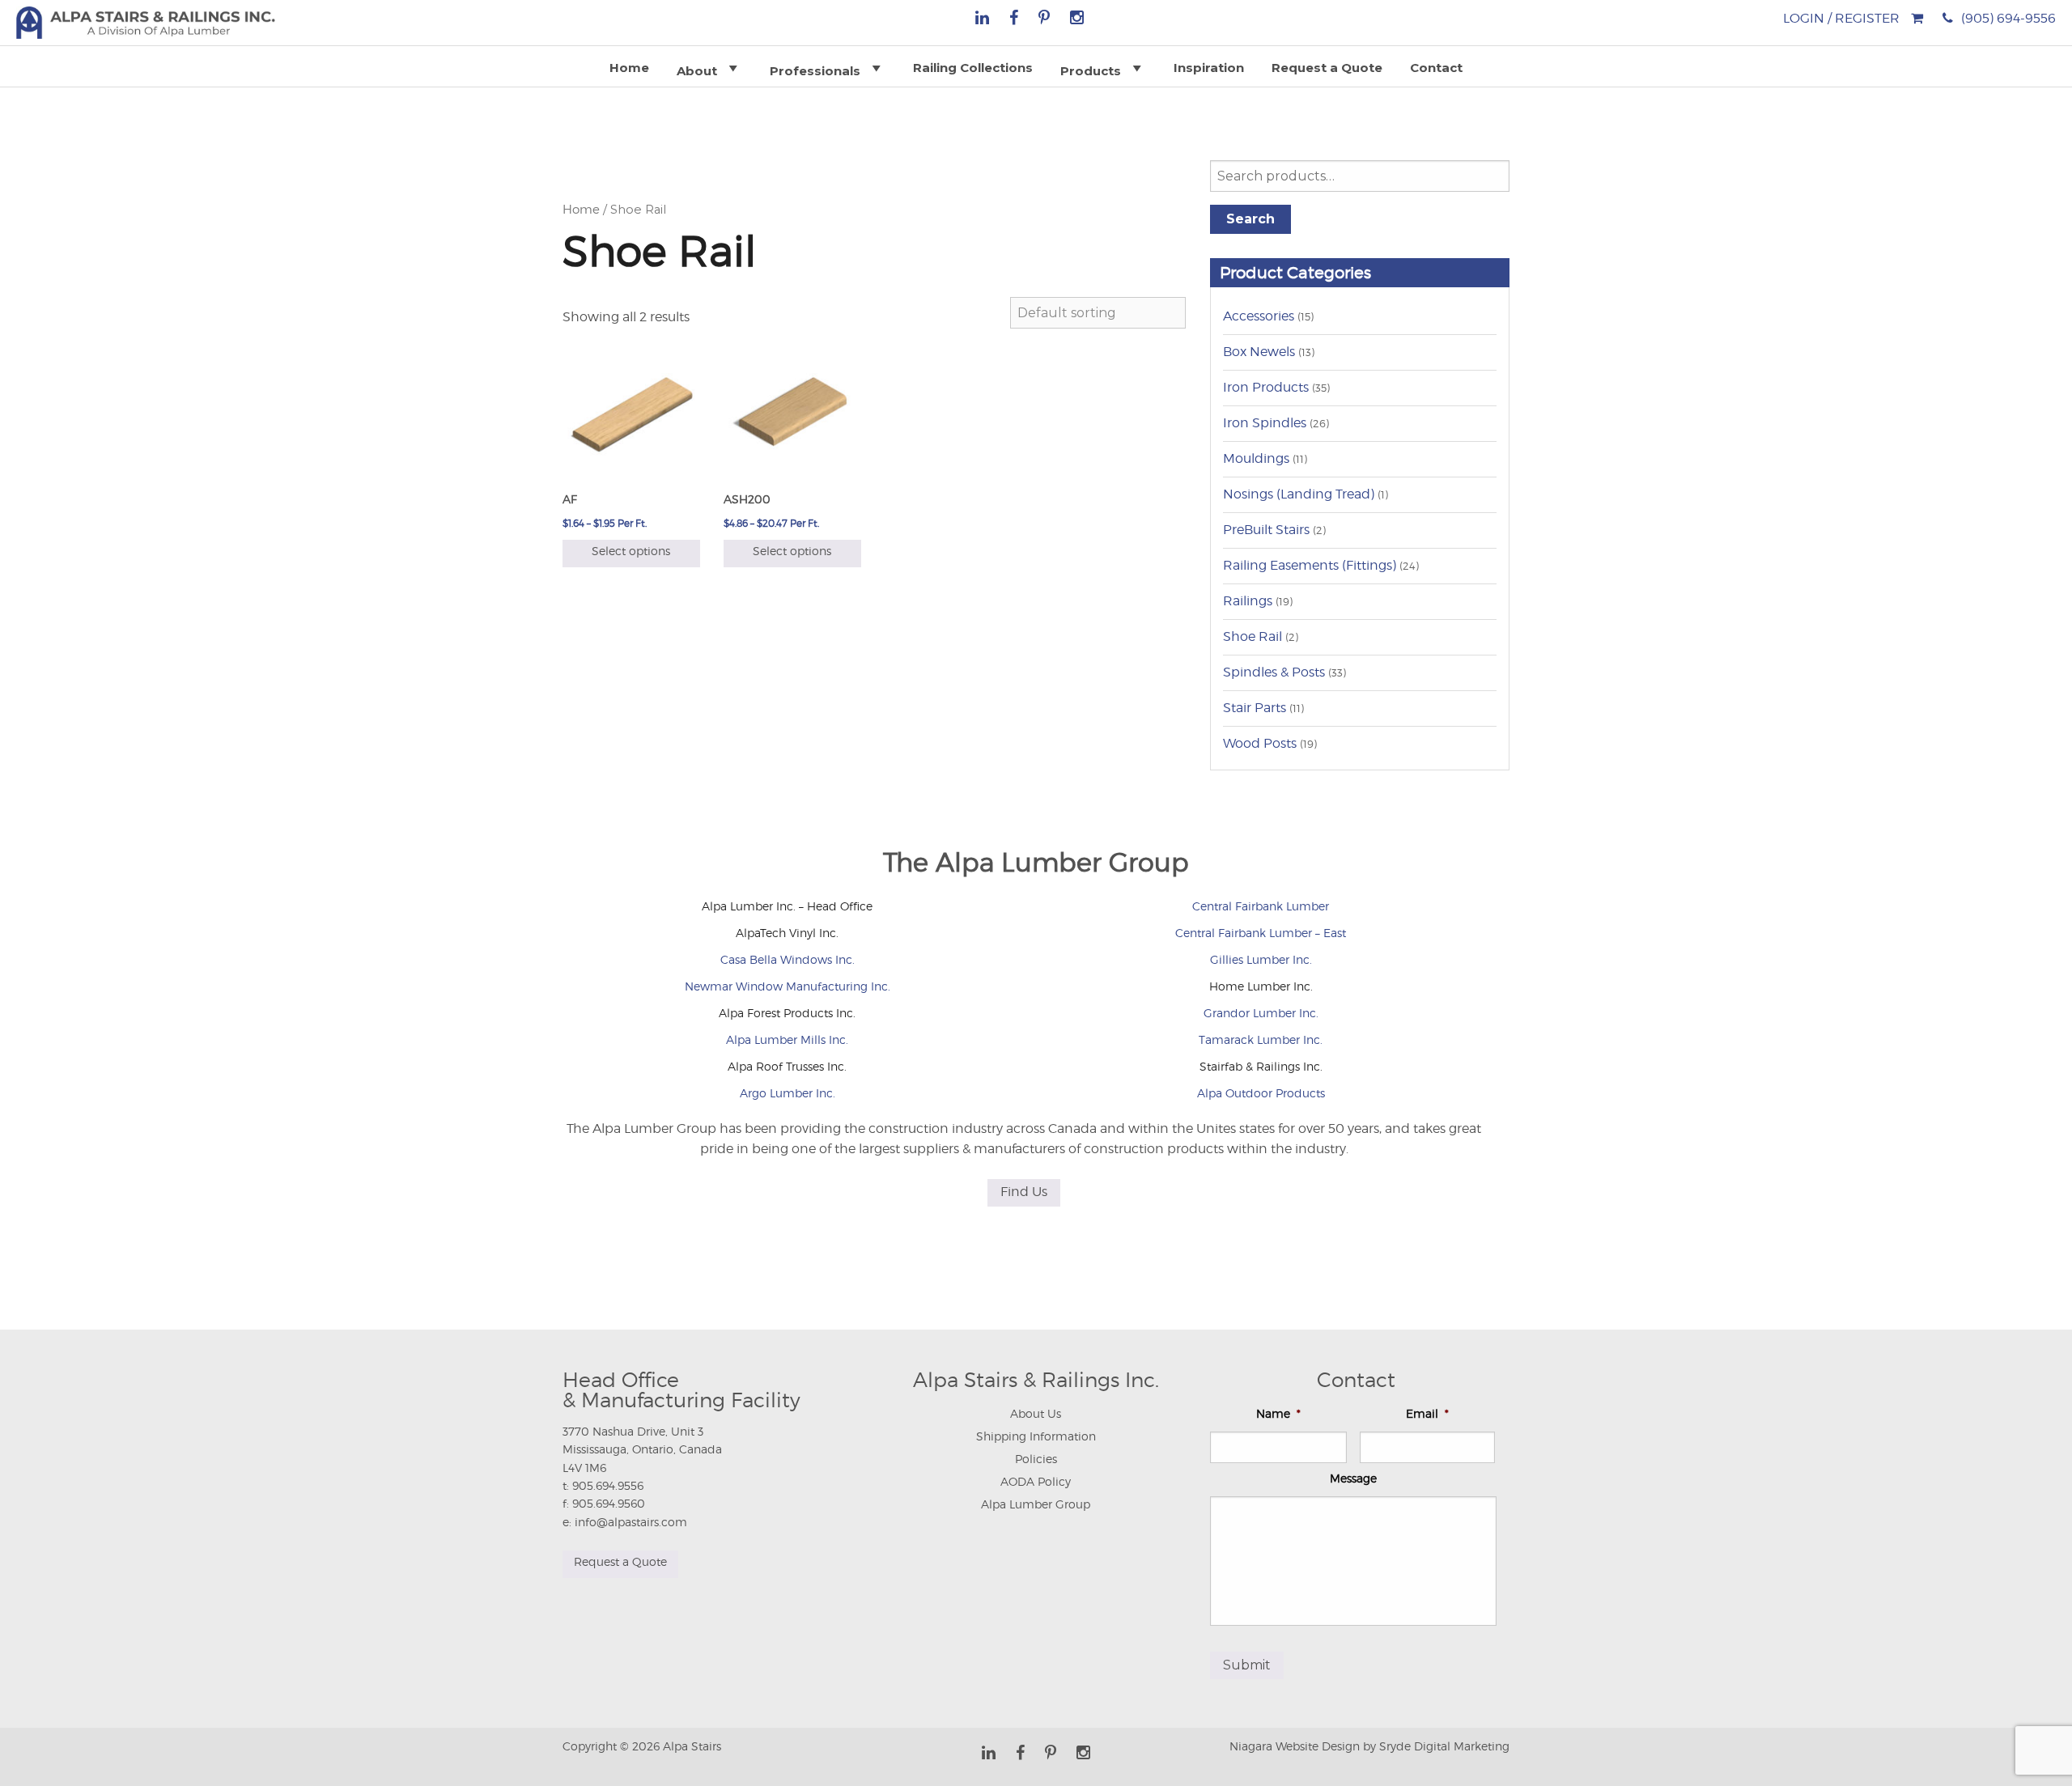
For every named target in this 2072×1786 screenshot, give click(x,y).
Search (1250, 219)
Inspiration (1209, 68)
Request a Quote (1327, 68)
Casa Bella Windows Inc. (788, 959)
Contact (1436, 68)
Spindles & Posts (1274, 672)
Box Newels (1259, 352)
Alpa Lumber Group (1036, 1504)
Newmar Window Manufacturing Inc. (788, 986)
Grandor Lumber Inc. (1261, 1013)
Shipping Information (1036, 1436)
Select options (631, 551)
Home (629, 68)
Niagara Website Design (1295, 1746)
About (697, 71)
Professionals (815, 71)
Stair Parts (1255, 708)
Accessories (1259, 316)
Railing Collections (973, 68)
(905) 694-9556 (2008, 18)
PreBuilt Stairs (1266, 530)
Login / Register (1841, 18)
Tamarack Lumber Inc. (1261, 1039)
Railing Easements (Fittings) (1310, 565)
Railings (1248, 601)
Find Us (1024, 1192)
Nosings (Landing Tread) (1299, 494)
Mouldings (1256, 458)
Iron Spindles (1265, 423)
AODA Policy (1036, 1481)
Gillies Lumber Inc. (1261, 959)
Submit (1247, 1665)
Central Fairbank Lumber (1261, 906)
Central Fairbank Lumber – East (1261, 933)
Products (1091, 71)
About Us (1036, 1413)
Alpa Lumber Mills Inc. (787, 1039)
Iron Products (1266, 387)
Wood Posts (1260, 743)
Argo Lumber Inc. (788, 1093)
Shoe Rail (1253, 636)
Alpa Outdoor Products (1261, 1093)
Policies (1036, 1459)
